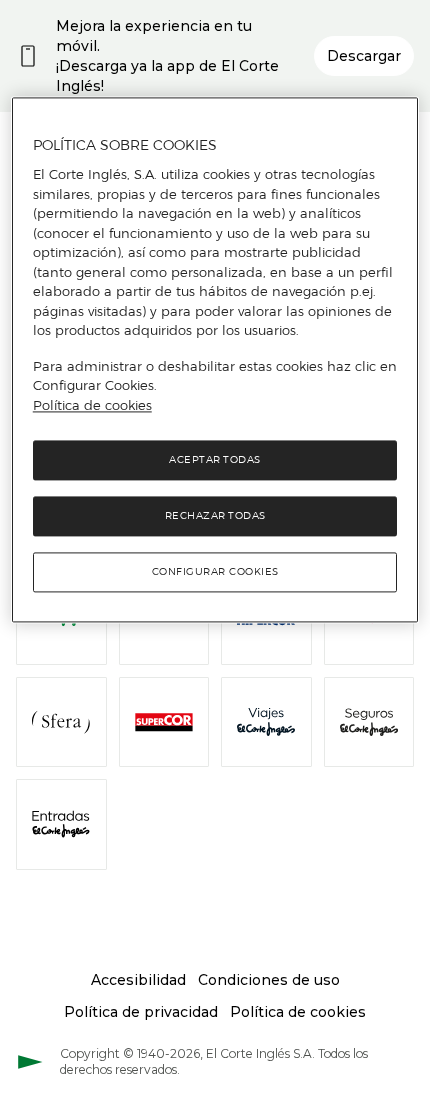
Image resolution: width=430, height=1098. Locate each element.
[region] (215, 360)
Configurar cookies (215, 572)
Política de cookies (92, 405)
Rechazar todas (215, 516)
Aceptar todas (215, 460)
